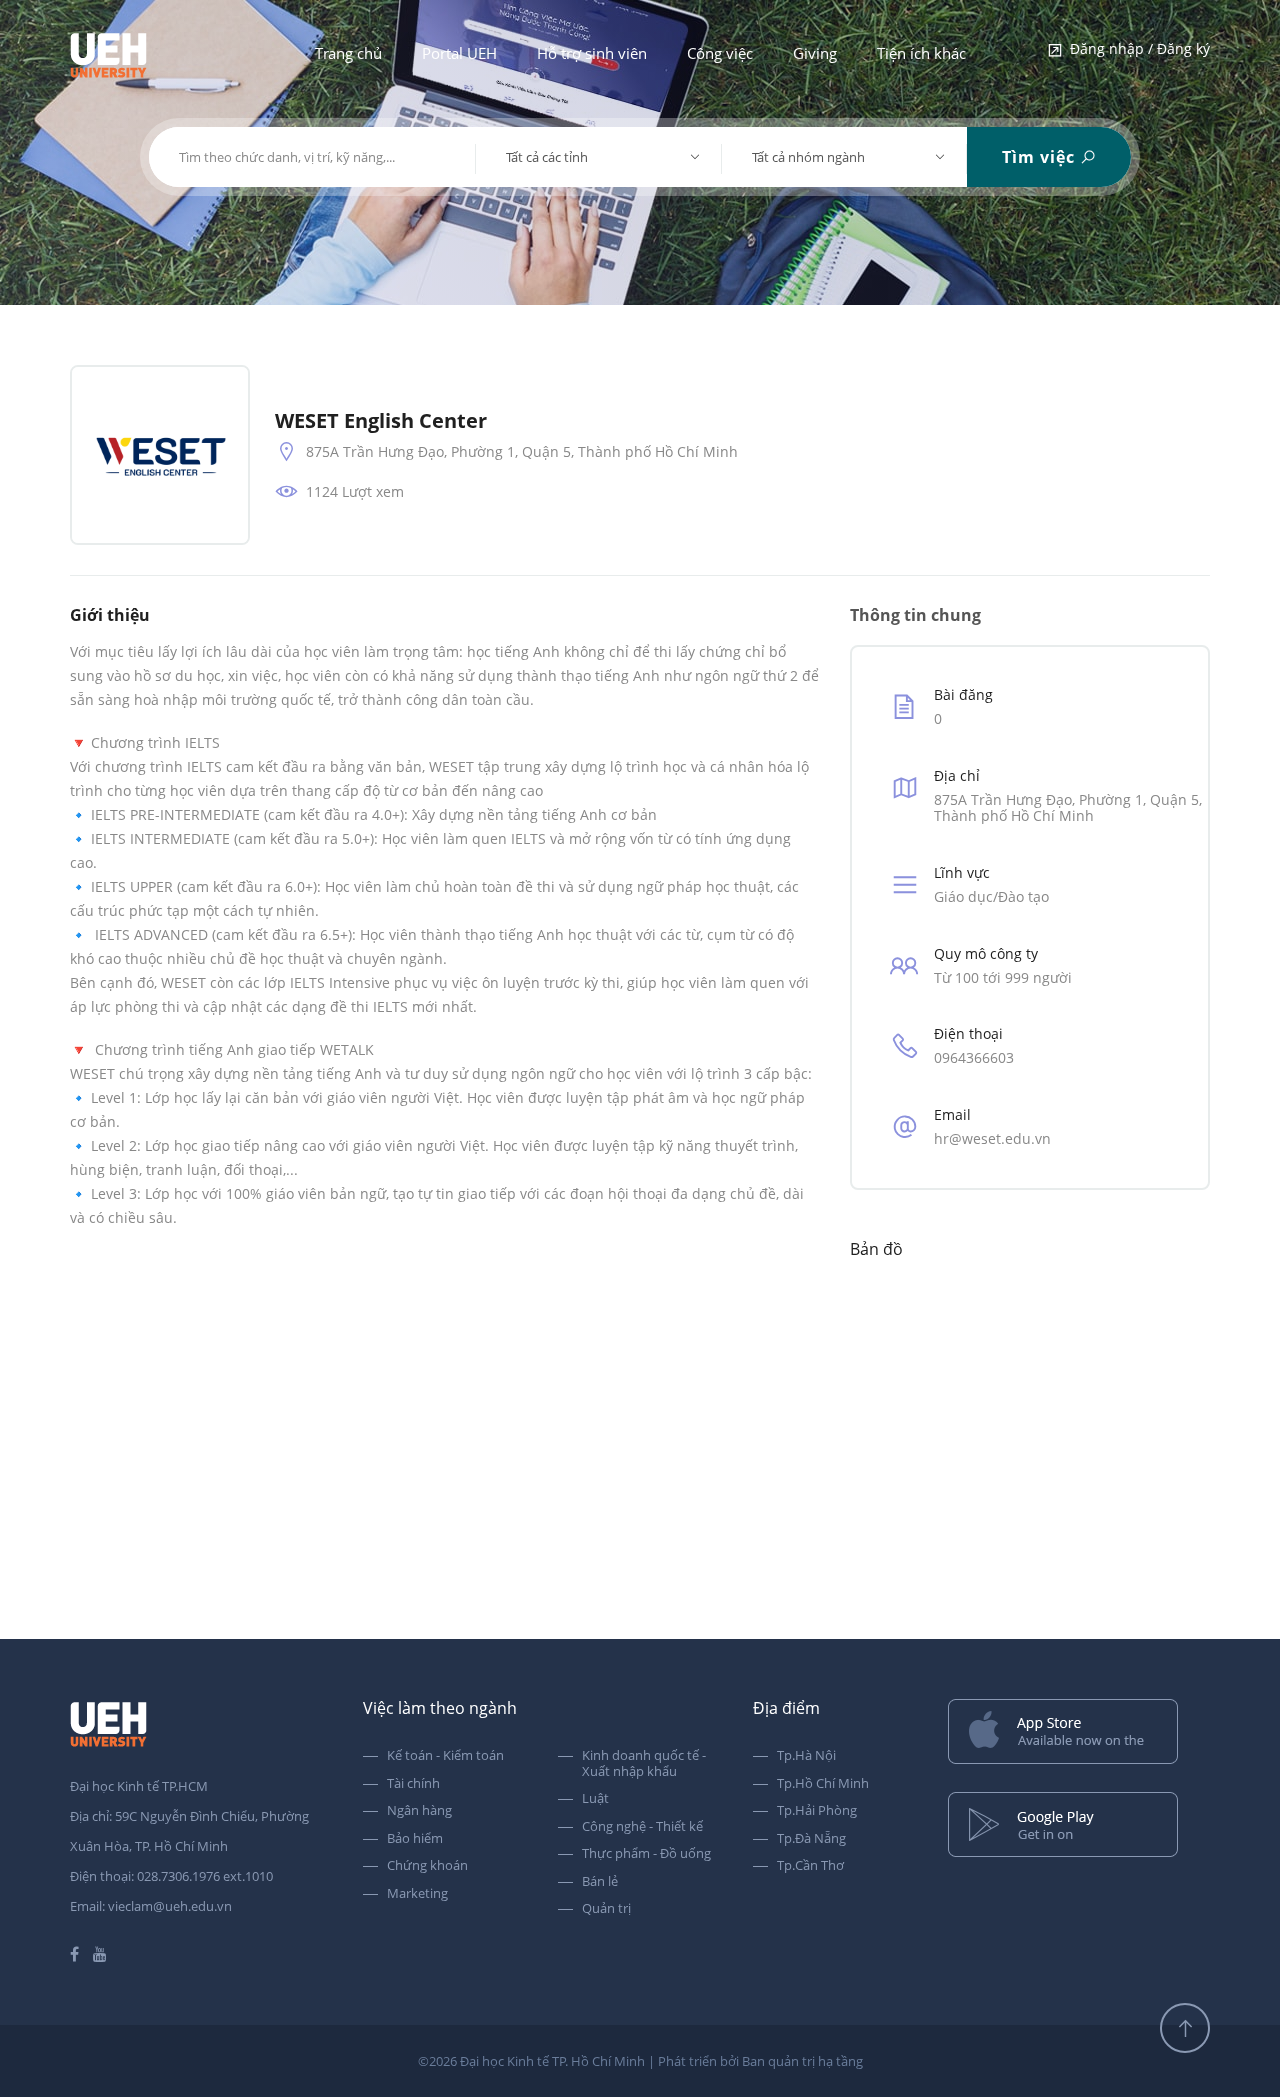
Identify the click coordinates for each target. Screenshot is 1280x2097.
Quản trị (606, 1909)
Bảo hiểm (415, 1839)
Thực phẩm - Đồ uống (646, 1854)
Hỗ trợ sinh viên (592, 53)
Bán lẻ (600, 1882)
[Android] (1079, 1826)
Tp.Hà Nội (806, 1756)
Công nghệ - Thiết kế (642, 1827)
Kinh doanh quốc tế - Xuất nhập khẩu (644, 1763)
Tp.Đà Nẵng (811, 1839)
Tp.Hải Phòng (817, 1811)
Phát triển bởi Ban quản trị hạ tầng (760, 2061)
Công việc (720, 53)
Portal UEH (459, 53)
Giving (815, 53)
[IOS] (1079, 1733)
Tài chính (413, 1784)
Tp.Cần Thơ (810, 1866)
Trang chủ (348, 53)
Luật (595, 1799)
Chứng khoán (427, 1866)
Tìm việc (1041, 157)
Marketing (417, 1894)
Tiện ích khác (921, 53)
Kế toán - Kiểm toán (445, 1756)
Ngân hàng (419, 1811)
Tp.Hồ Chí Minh (823, 1784)
